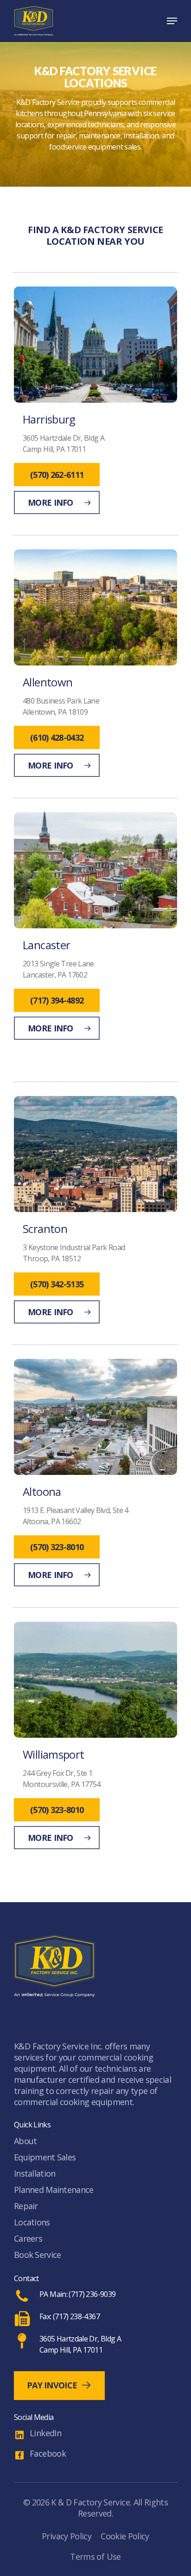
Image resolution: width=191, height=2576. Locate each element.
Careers (28, 2238)
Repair (26, 2206)
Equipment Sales (45, 2157)
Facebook (48, 2453)
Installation (35, 2173)
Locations (32, 2222)
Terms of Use (95, 2556)
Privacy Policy (67, 2536)
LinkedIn (45, 2433)
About (25, 2141)
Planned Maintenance (54, 2190)
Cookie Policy (125, 2536)
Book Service (37, 2255)
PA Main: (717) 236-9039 (77, 2294)
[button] (172, 21)
